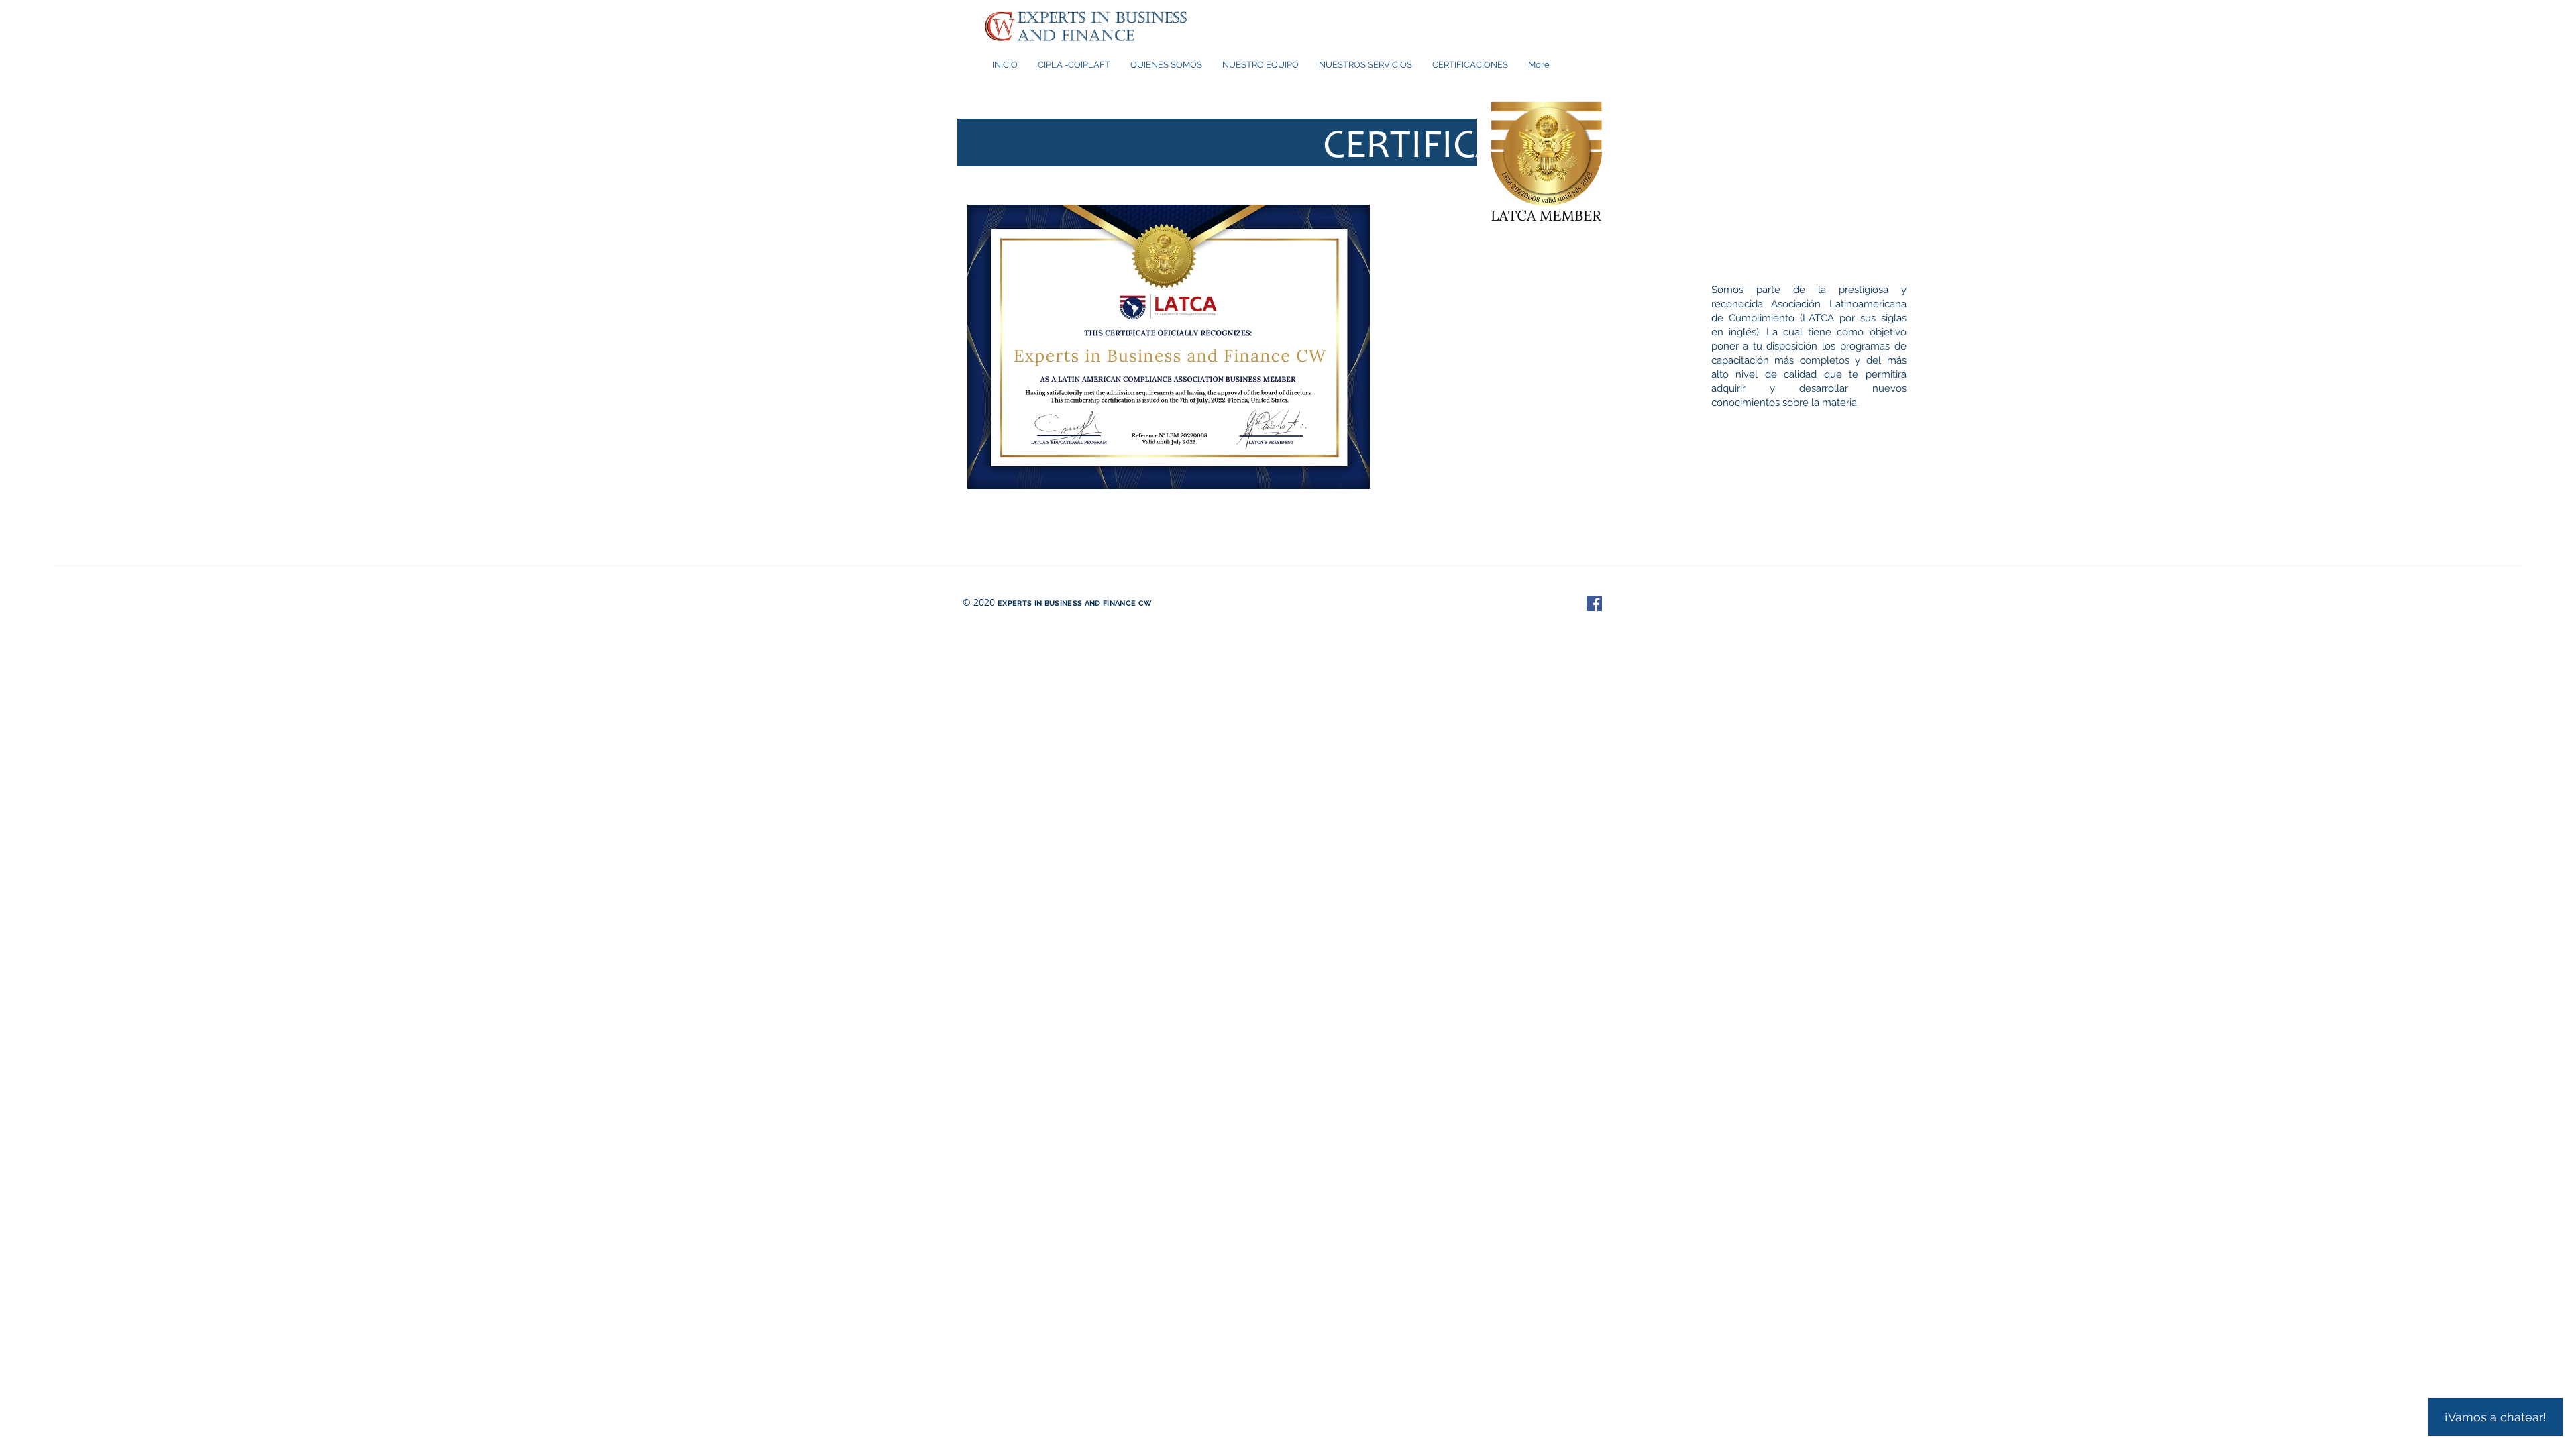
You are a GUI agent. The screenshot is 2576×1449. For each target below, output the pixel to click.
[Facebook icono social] (1594, 603)
